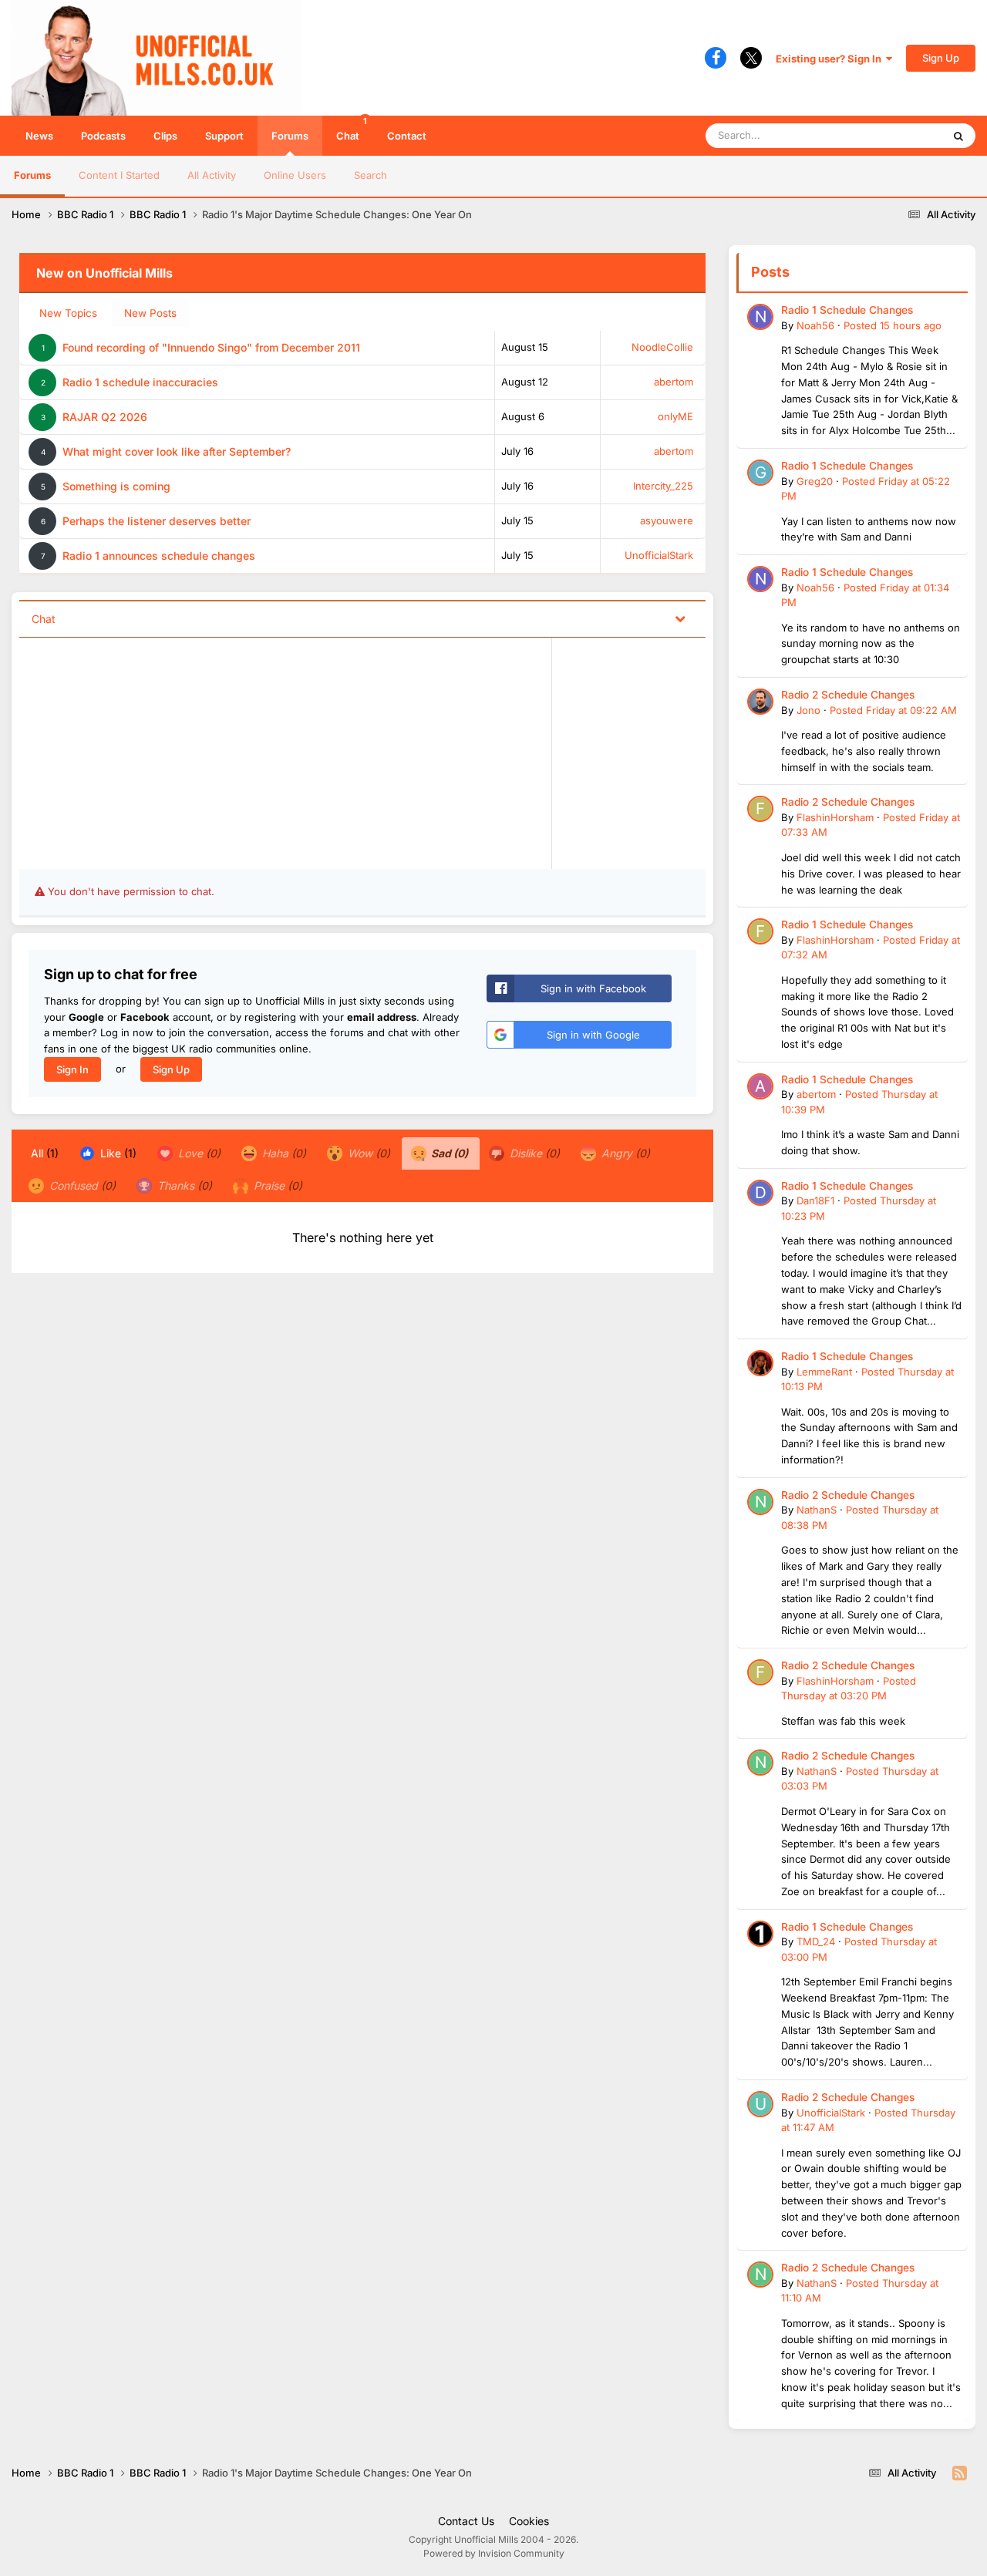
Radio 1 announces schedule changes (159, 556)
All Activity (212, 175)
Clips (165, 136)
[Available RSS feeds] (960, 2473)
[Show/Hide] (680, 618)
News (39, 136)
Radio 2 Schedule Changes (848, 695)
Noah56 (815, 325)
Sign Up (941, 58)
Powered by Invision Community (494, 2553)
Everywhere (894, 135)
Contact (407, 136)
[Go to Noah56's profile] (760, 317)
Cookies (529, 2521)
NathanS (817, 1510)
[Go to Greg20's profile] (760, 473)
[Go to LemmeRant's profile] (760, 1363)
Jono (808, 710)
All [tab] (45, 1153)
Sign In (72, 1069)
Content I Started (119, 175)
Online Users (295, 175)
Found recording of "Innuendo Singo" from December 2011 (211, 347)
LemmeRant (824, 1372)
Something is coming (116, 486)
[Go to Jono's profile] (760, 702)
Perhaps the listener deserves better (157, 521)
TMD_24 (816, 1941)
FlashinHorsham (835, 817)
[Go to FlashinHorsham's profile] (760, 809)
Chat (352, 129)
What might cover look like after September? (177, 451)
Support (224, 136)
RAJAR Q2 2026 (105, 417)
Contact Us (466, 2521)
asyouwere (667, 520)
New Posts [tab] (150, 313)
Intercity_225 (663, 486)
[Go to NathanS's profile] (760, 1502)
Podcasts (103, 136)
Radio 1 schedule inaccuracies (140, 382)
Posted (893, 325)
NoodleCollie (662, 347)
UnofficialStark (659, 555)
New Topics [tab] (68, 313)
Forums (290, 136)
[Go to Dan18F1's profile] (760, 1193)
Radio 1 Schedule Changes (847, 310)
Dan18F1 (815, 1200)
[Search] (958, 136)
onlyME (675, 416)
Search (371, 175)
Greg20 (815, 481)
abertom (674, 382)
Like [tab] (117, 1153)
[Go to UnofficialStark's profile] (760, 2104)
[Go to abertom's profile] (760, 1086)
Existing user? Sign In (831, 59)
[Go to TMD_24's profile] (760, 1934)
